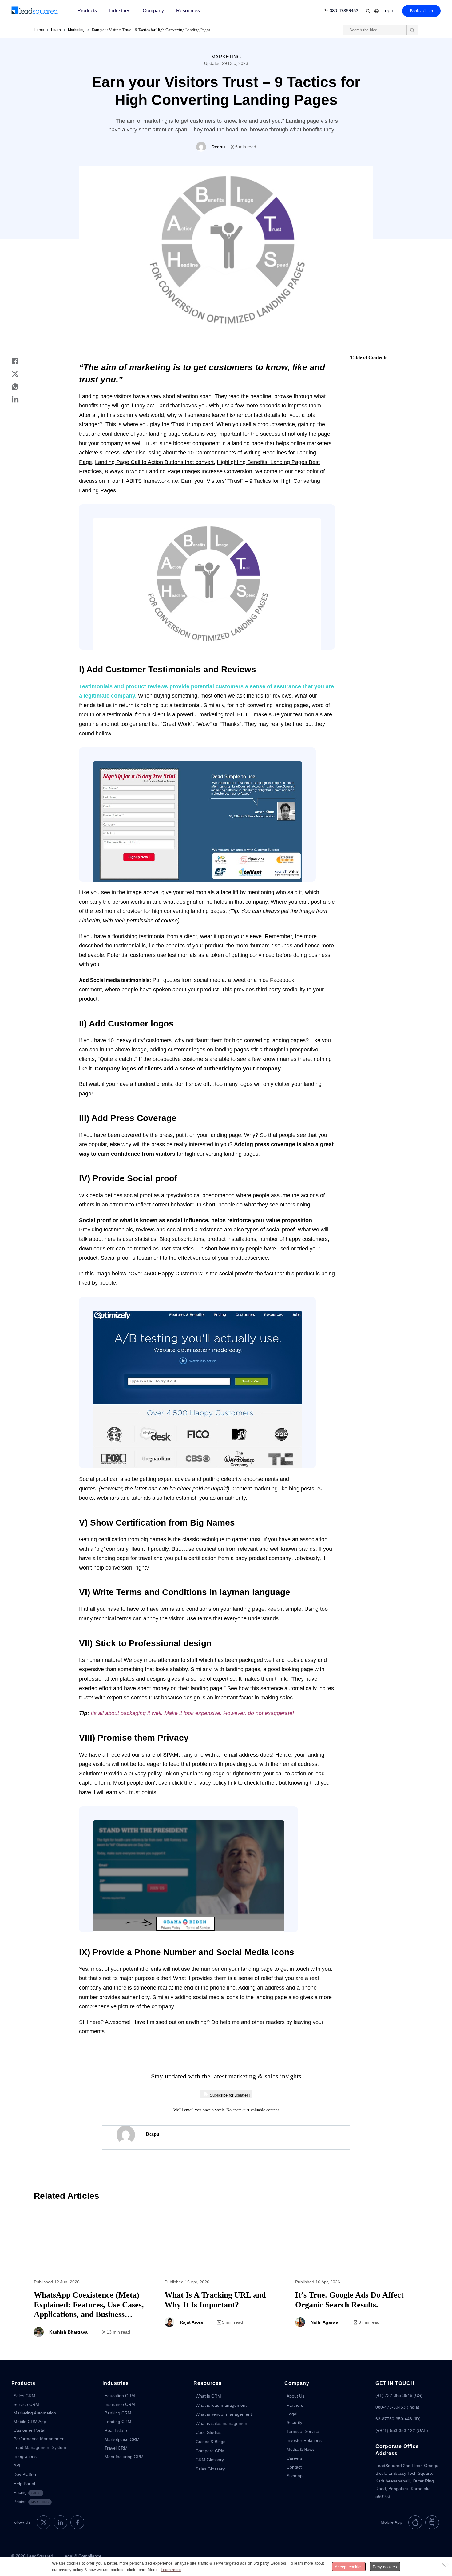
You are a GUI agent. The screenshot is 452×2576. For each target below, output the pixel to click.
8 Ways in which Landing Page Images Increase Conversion (178, 471)
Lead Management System (40, 2447)
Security (294, 2422)
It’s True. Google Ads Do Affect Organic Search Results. (357, 2278)
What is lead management (221, 2405)
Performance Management (40, 2439)
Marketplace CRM (122, 2439)
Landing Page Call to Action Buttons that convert (154, 462)
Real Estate (116, 2430)
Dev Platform (26, 2474)
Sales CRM (24, 2396)
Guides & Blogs (210, 2442)
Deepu (153, 2134)
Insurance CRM (120, 2404)
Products (87, 11)
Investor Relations (304, 2440)
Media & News (301, 2449)
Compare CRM (210, 2451)
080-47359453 (344, 11)
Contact (294, 2467)
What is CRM (208, 2396)
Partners (295, 2405)
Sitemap (295, 2476)
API (17, 2465)
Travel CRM (116, 2448)
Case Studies (208, 2432)
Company (153, 11)
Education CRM (120, 2396)
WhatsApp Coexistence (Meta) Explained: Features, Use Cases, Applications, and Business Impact (95, 2278)
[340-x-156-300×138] (35, 11)
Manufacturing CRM (124, 2457)
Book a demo (421, 11)
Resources (188, 11)
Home (39, 30)
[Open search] (412, 30)
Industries (120, 11)
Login (388, 11)
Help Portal (24, 2484)
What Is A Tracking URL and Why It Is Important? (226, 2278)
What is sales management (222, 2423)
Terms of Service (303, 2431)
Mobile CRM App (30, 2422)
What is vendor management (224, 2414)
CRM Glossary (210, 2460)
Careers (294, 2458)
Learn (56, 30)
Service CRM (26, 2404)
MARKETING (226, 57)
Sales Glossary (210, 2469)
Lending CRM (118, 2422)
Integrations (25, 2456)
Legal (292, 2414)
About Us (295, 2396)
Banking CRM (118, 2413)
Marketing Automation (35, 2413)
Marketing (76, 30)
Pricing (27, 2492)
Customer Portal (29, 2430)
